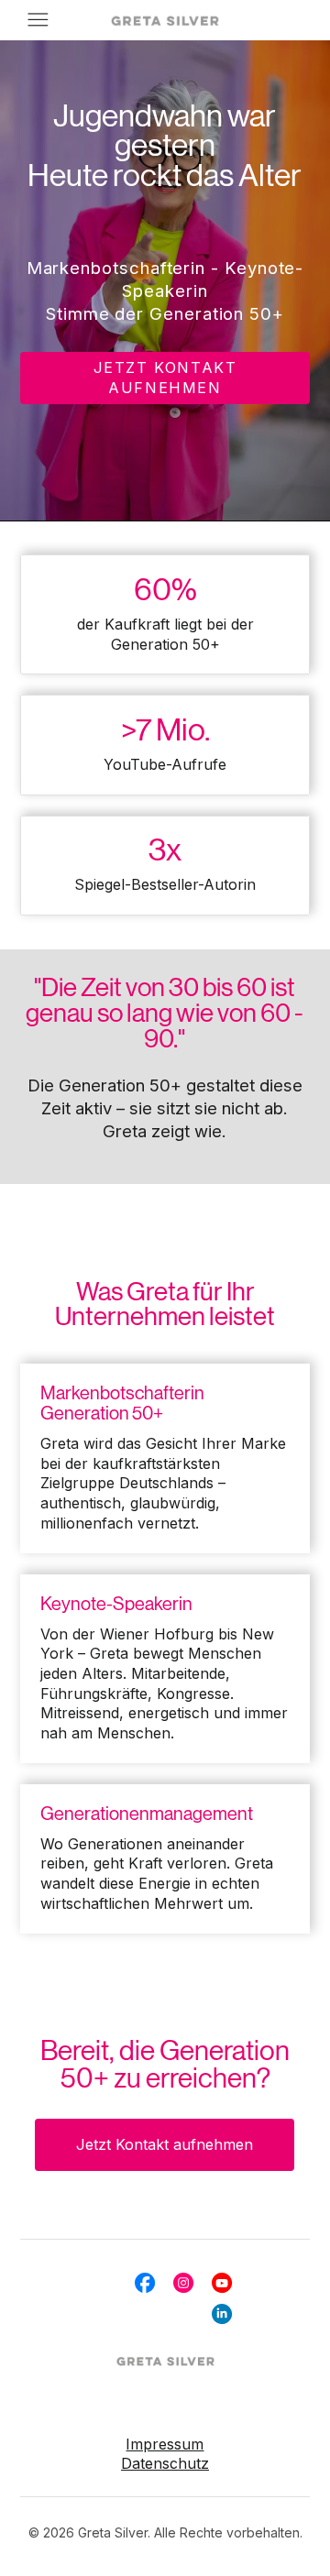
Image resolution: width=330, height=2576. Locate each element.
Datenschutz (165, 2463)
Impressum (165, 2444)
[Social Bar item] (145, 2283)
